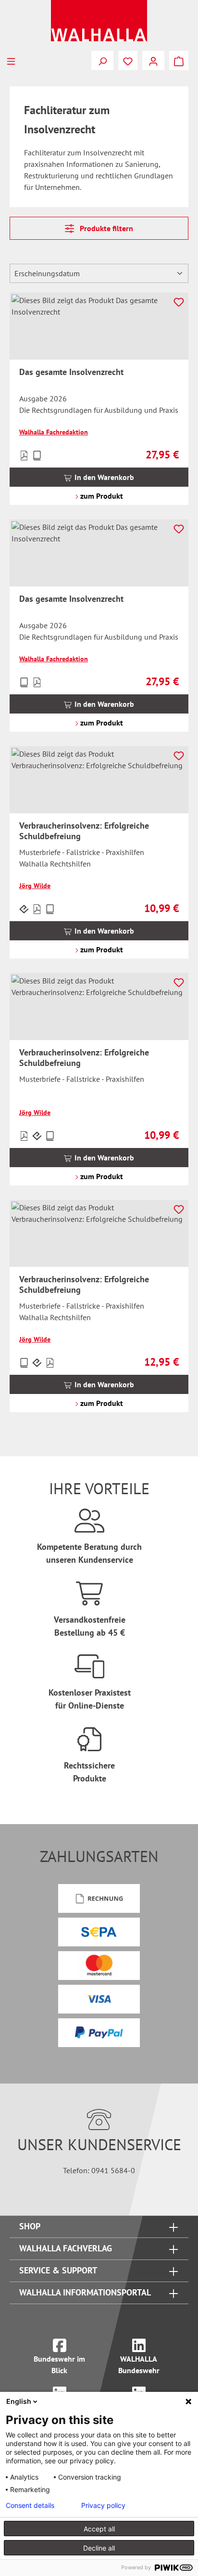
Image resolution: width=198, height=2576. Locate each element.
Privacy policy (103, 2506)
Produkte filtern (105, 228)
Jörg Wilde (35, 886)
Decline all (99, 2548)
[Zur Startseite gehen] (99, 21)
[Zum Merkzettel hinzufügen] (179, 302)
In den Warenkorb (103, 477)
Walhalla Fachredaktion (54, 432)
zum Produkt (101, 496)
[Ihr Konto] (153, 60)
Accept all (99, 2529)
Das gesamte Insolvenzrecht (71, 372)
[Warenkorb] (179, 60)
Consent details (30, 2506)
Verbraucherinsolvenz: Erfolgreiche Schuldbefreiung (84, 831)
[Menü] (11, 60)
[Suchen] (102, 60)
